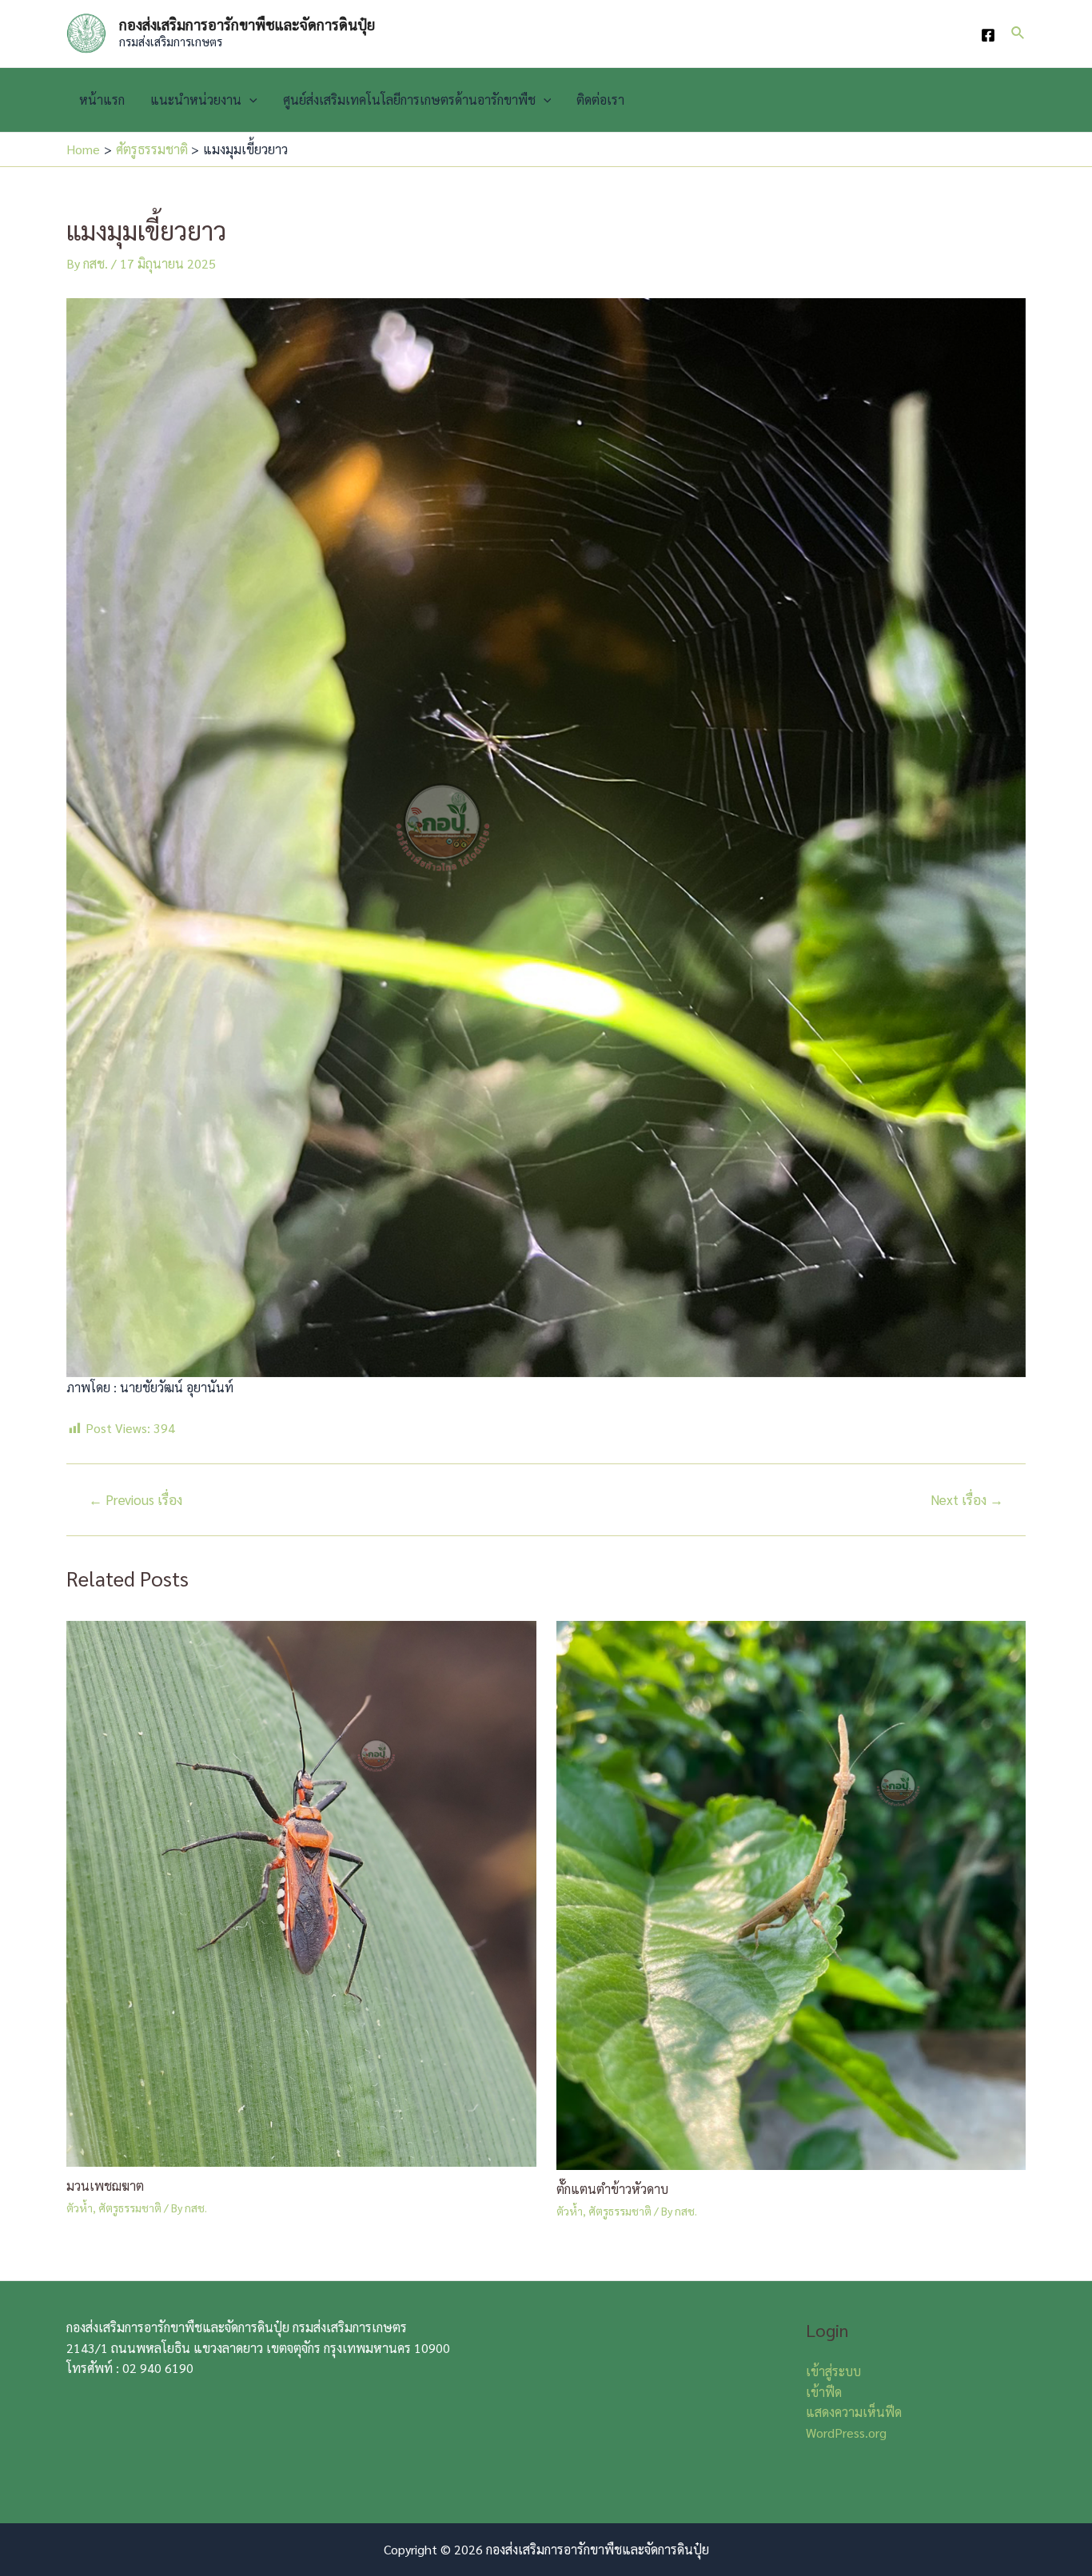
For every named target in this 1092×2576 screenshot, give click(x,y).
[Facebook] (988, 35)
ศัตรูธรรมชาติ (130, 2208)
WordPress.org (846, 2433)
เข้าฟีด (824, 2392)
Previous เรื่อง (136, 1500)
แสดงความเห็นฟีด (854, 2412)
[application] (249, 100)
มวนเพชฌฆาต (105, 2186)
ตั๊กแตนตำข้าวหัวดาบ (612, 2189)
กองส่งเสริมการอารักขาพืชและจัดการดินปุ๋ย (247, 24)
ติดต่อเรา (600, 100)
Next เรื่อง (967, 1500)
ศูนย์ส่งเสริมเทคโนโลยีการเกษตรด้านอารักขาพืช (409, 100)
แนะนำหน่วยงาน (196, 100)
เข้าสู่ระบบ (833, 2371)
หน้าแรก (102, 100)
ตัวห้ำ (80, 2208)
